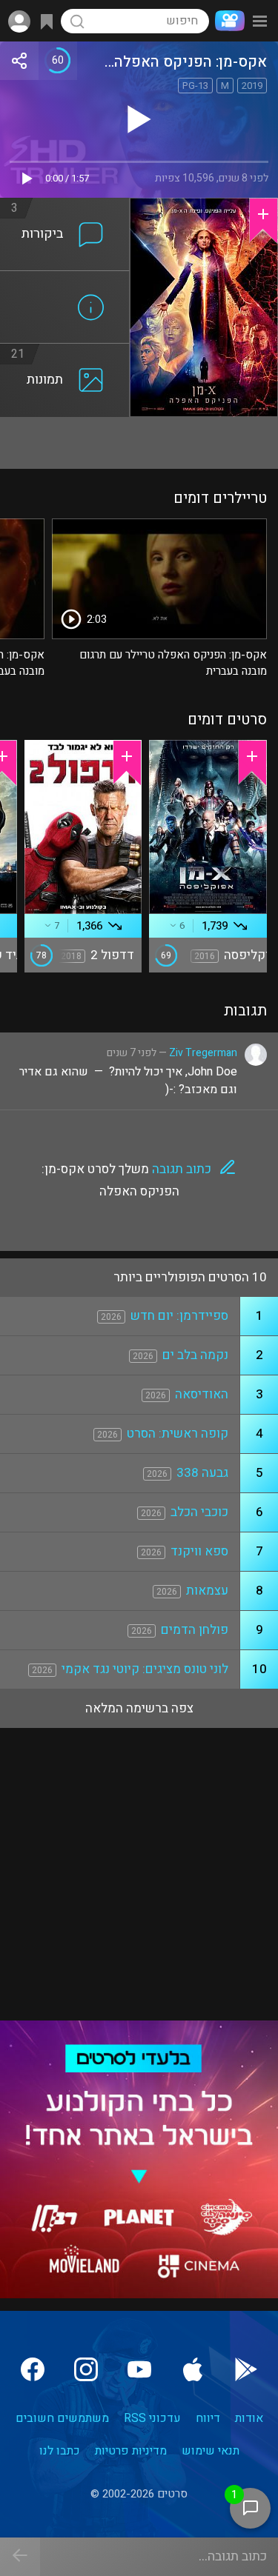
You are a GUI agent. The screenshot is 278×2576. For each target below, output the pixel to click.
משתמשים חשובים (62, 2418)
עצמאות (207, 1591)
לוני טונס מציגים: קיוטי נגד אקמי (145, 1669)
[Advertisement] (139, 443)
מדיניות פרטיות (131, 2451)
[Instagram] (86, 2369)
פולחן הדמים (195, 1630)
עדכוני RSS (152, 2418)
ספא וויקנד (199, 1551)
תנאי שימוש (211, 2451)
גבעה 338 (202, 1473)
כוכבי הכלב (199, 1512)
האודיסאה (202, 1394)
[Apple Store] (193, 2369)
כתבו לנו (60, 2451)
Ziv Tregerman (203, 1053)
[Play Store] (246, 2369)
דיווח (208, 2418)
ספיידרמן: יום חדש (179, 1316)
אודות (249, 2418)
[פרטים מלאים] (65, 280)
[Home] (227, 21)
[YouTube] (139, 2369)
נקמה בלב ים (195, 1355)
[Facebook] (33, 2369)
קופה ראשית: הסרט (178, 1434)
